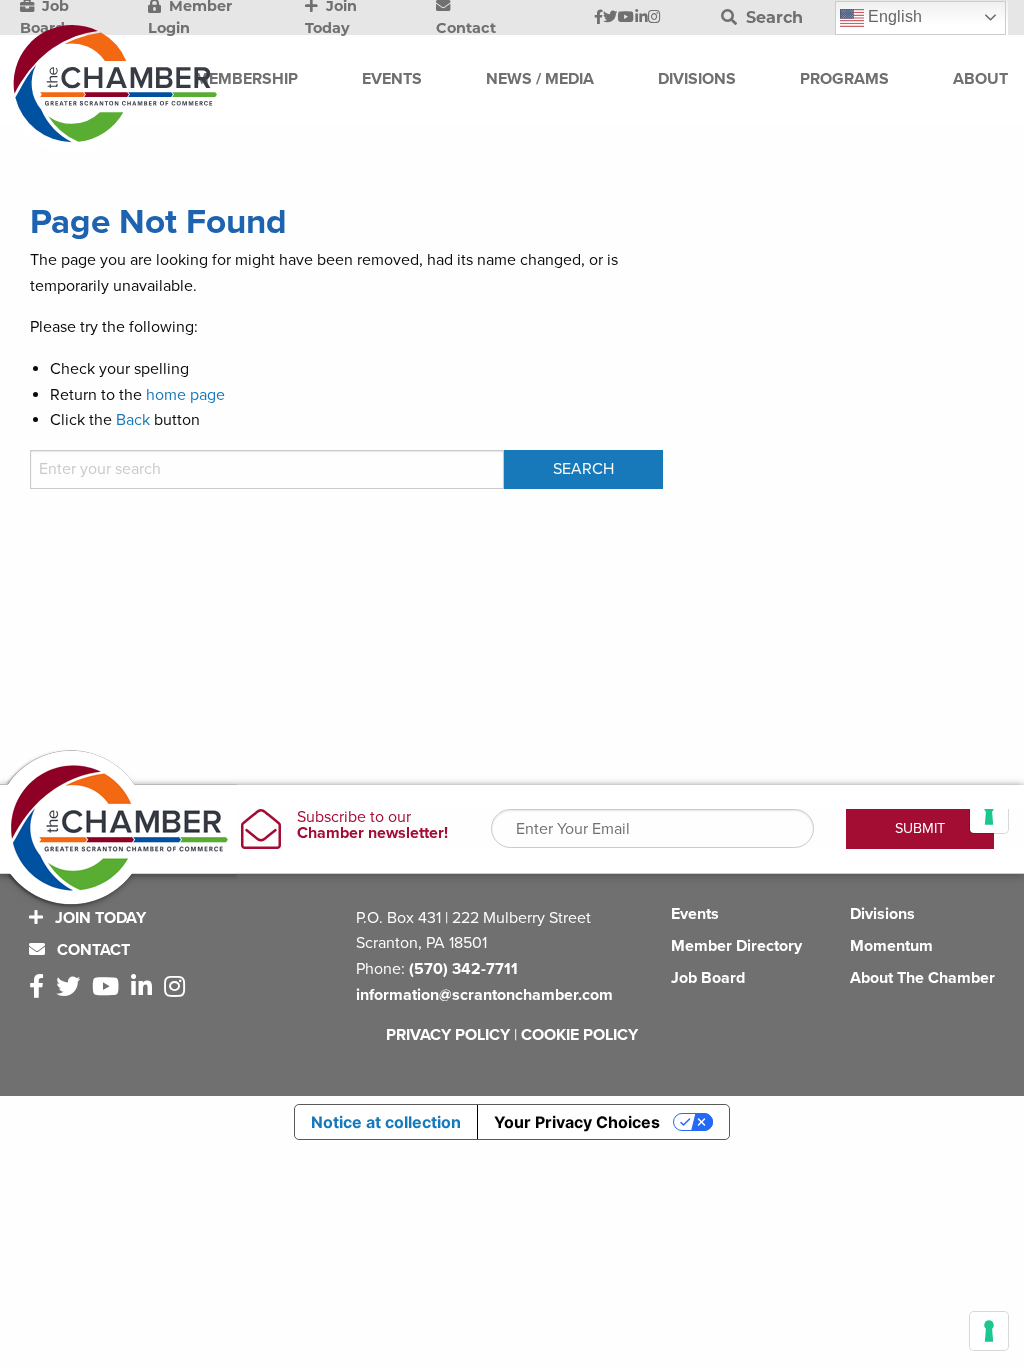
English (893, 16)
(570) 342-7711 (463, 969)
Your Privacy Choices (577, 1122)
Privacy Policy (448, 1035)
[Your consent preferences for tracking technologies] (989, 1331)
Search (772, 17)
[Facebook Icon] (598, 18)
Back (133, 420)
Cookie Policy (579, 1035)
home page (185, 395)
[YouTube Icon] (626, 18)
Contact (91, 950)
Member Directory (736, 946)
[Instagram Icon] (654, 18)
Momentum (891, 946)
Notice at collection (386, 1122)
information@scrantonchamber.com (484, 995)
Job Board (708, 978)
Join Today (98, 918)
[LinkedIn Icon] (641, 18)
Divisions (882, 914)
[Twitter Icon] (610, 18)
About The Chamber (922, 978)
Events (695, 914)
